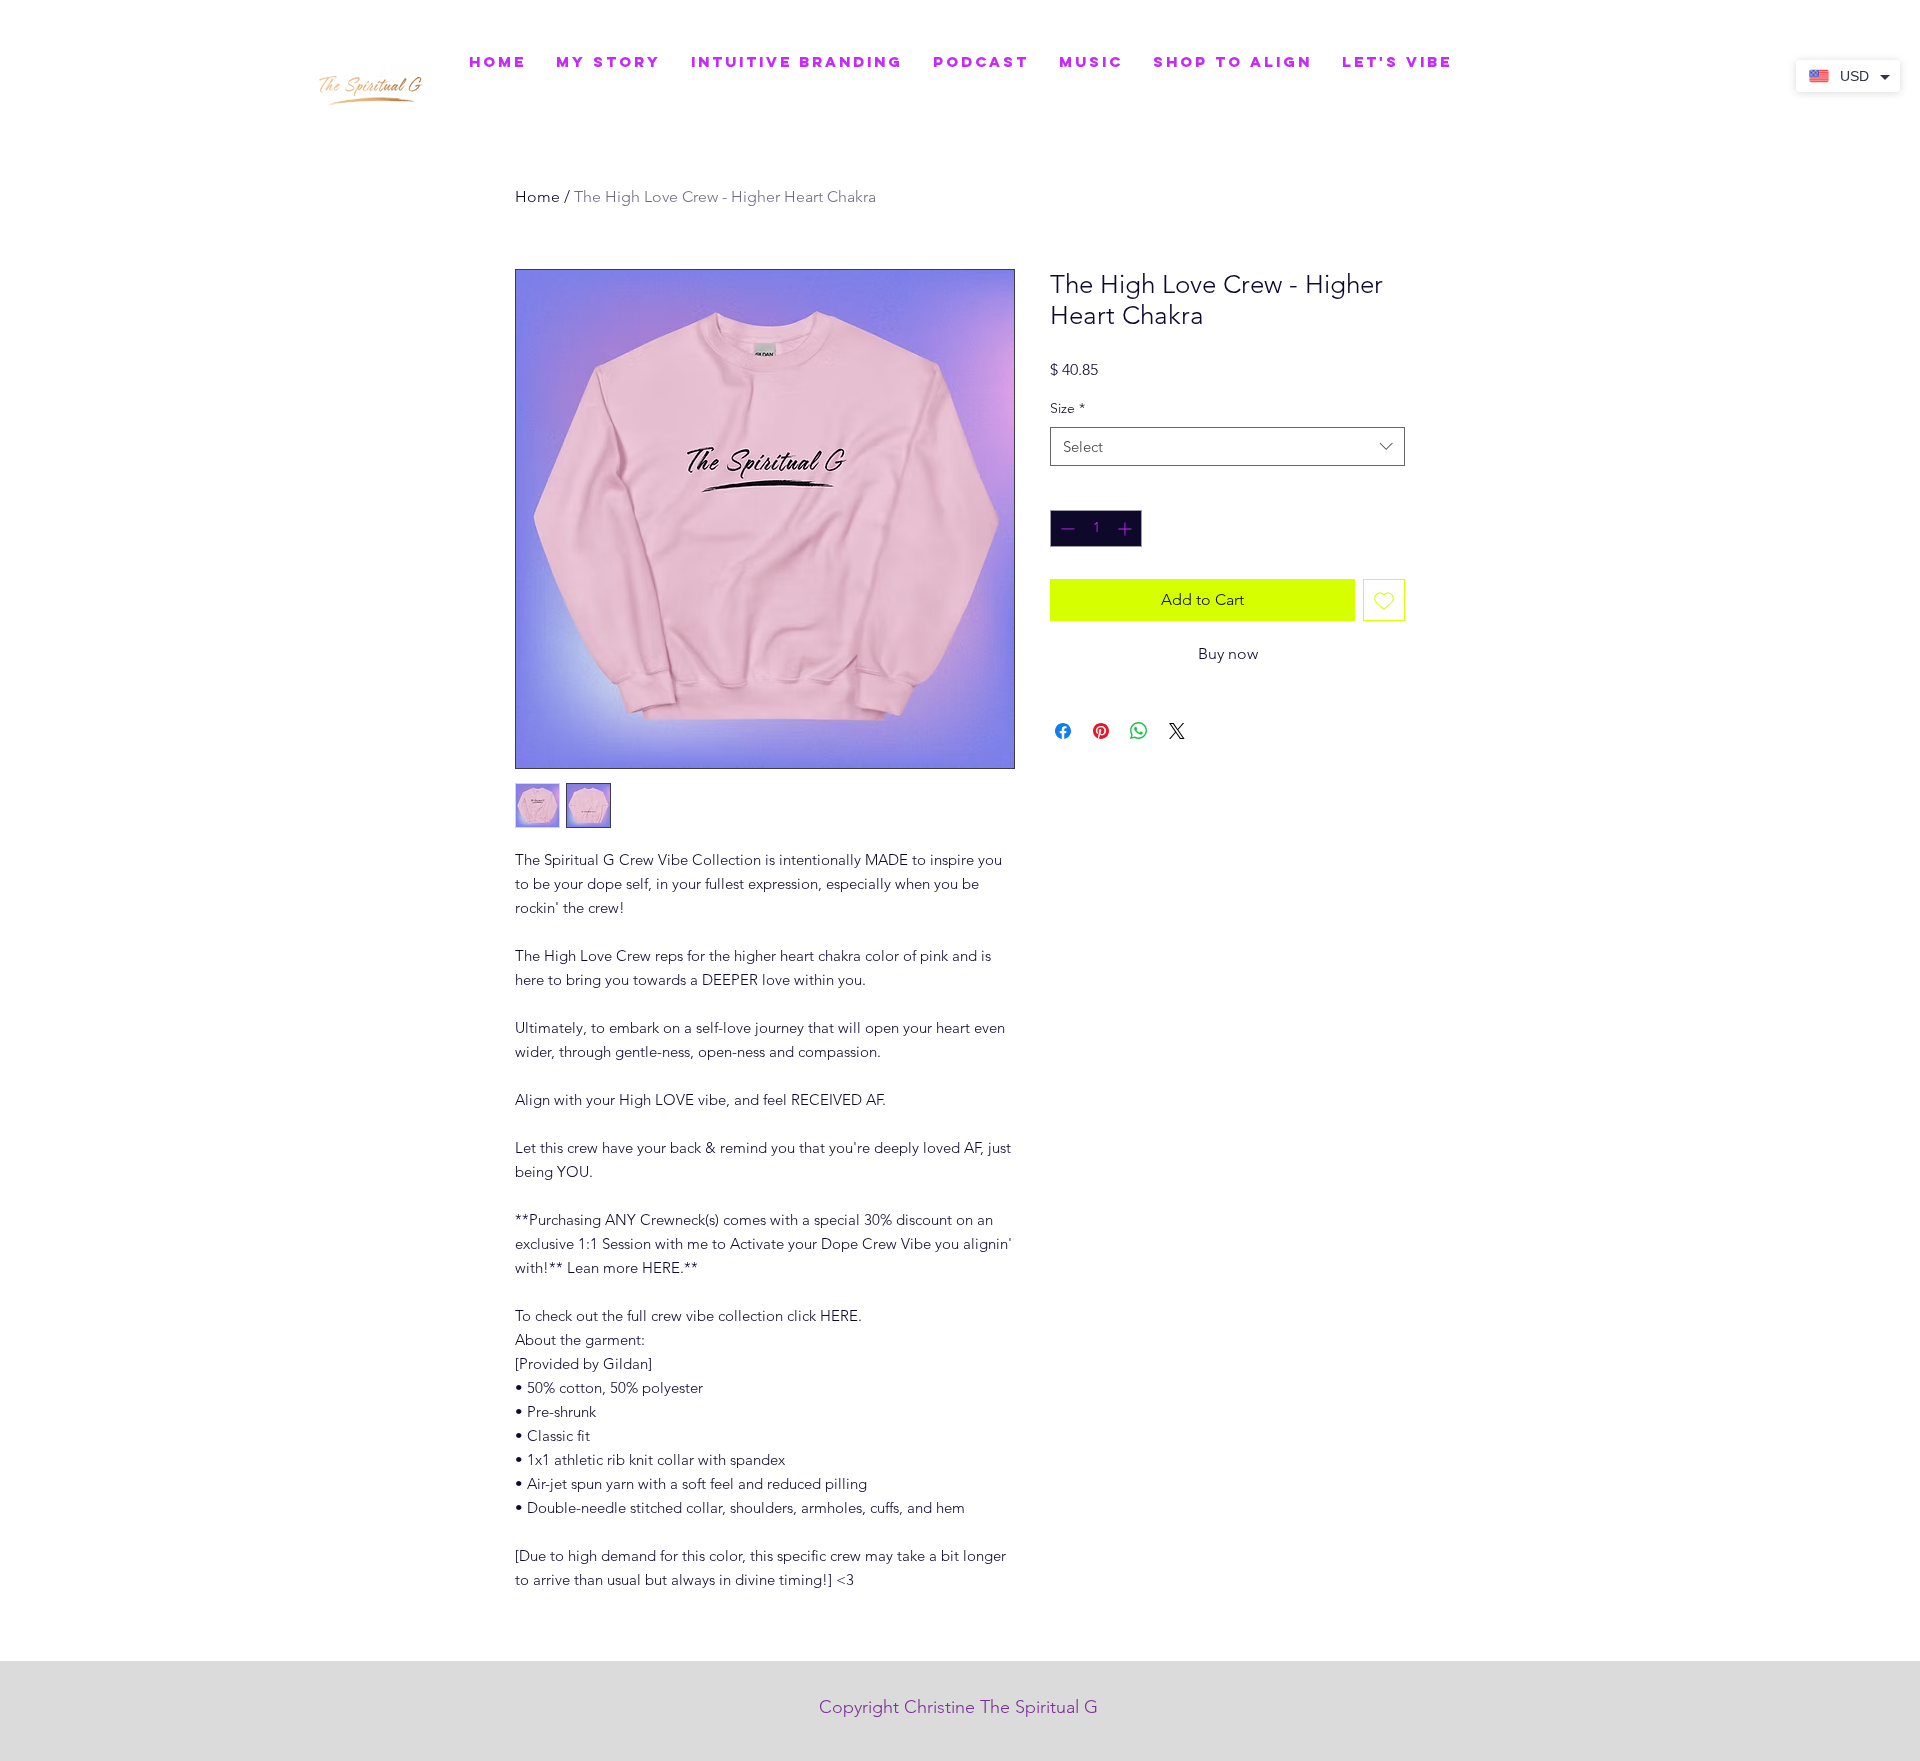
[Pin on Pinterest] (1101, 731)
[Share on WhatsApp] (1139, 731)
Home (537, 196)
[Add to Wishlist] (1384, 600)
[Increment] (1126, 528)
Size (1067, 408)
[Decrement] (1065, 528)
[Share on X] (1177, 731)
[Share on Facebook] (1063, 731)
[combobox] (1227, 446)
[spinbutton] (1096, 528)
